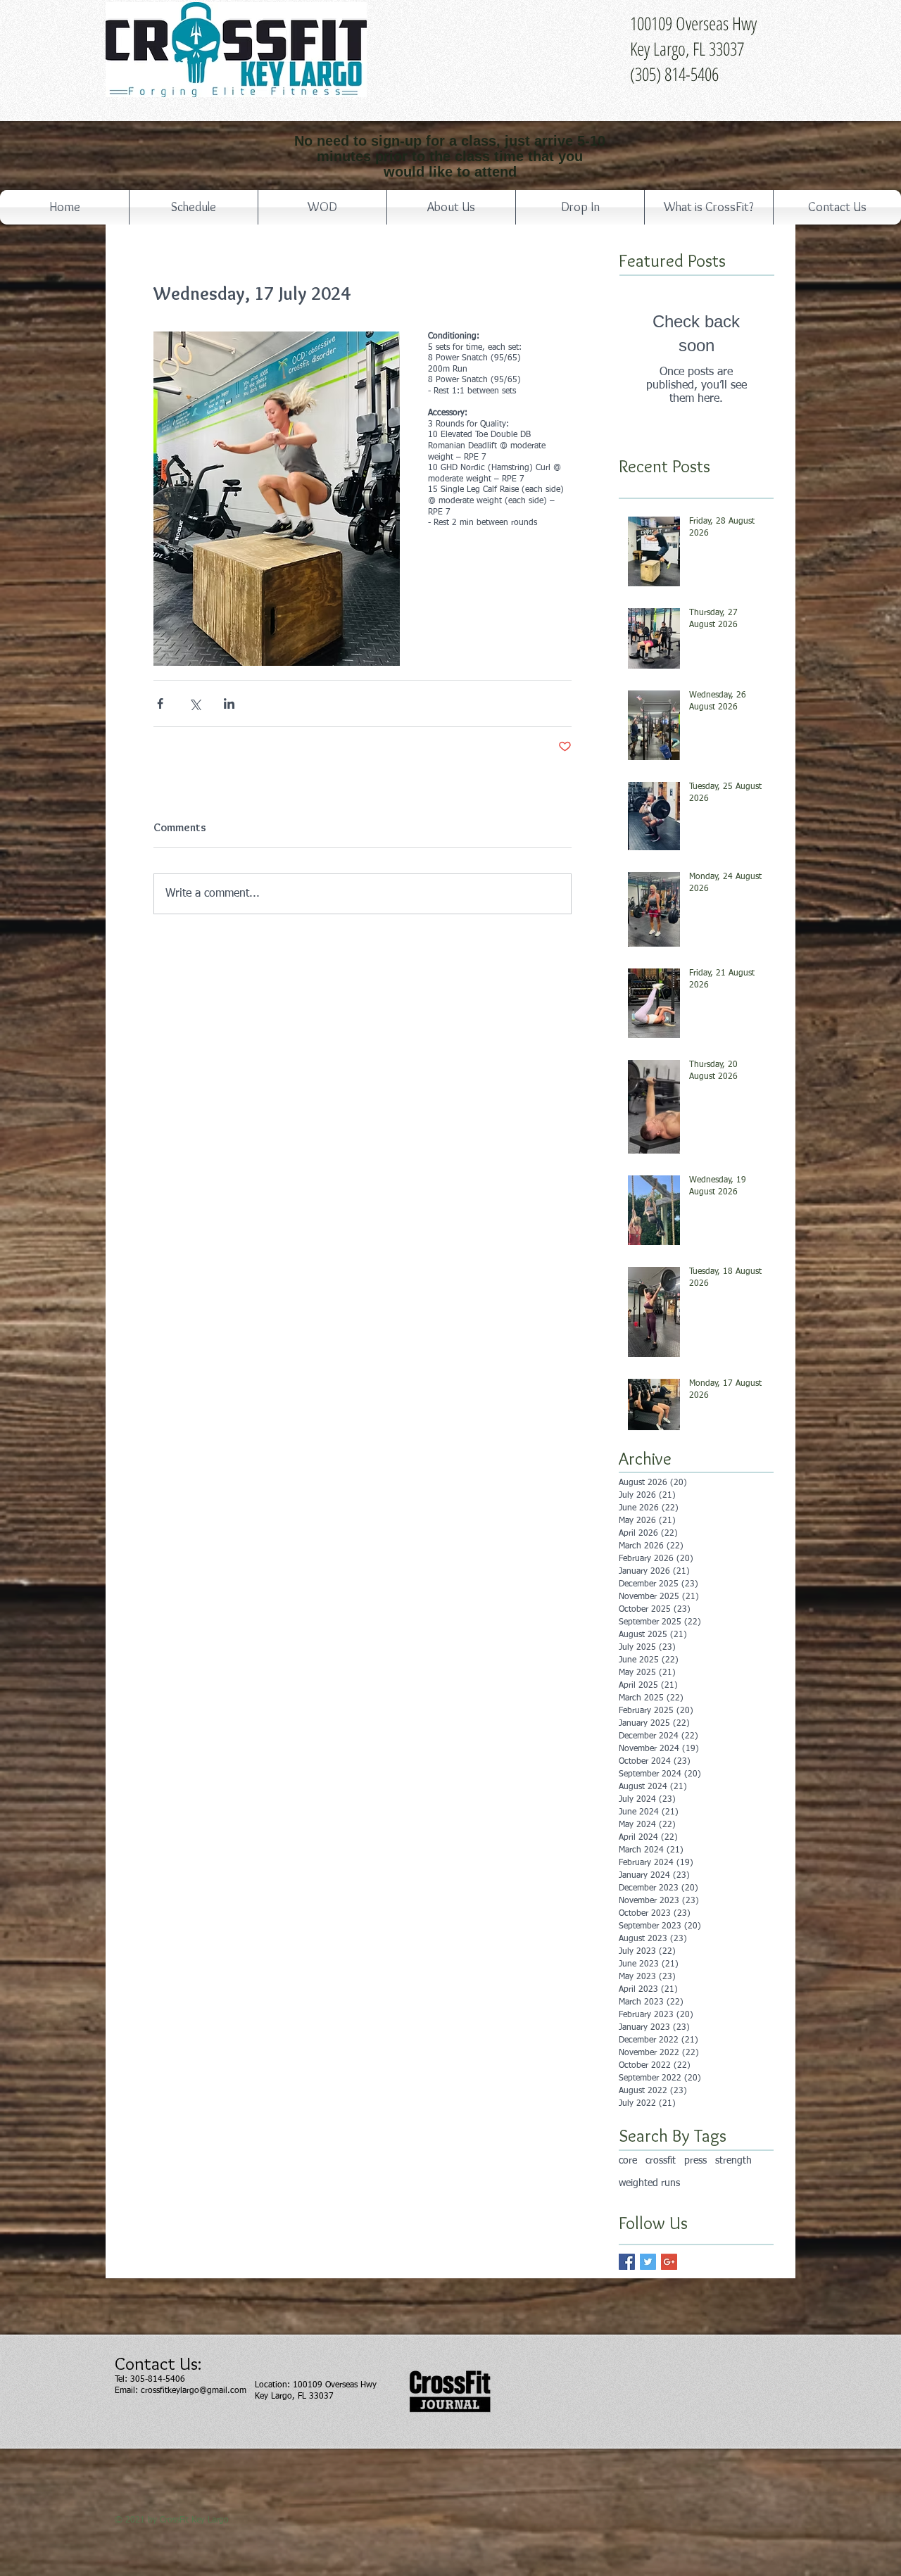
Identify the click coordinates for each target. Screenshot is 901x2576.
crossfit (661, 2161)
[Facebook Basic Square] (627, 2262)
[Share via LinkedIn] (229, 703)
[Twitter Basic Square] (648, 2262)
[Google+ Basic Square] (669, 2262)
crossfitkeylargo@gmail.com (194, 2391)
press (695, 2161)
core (628, 2161)
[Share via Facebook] (160, 703)
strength (733, 2161)
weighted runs (649, 2183)
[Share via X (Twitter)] (195, 703)
